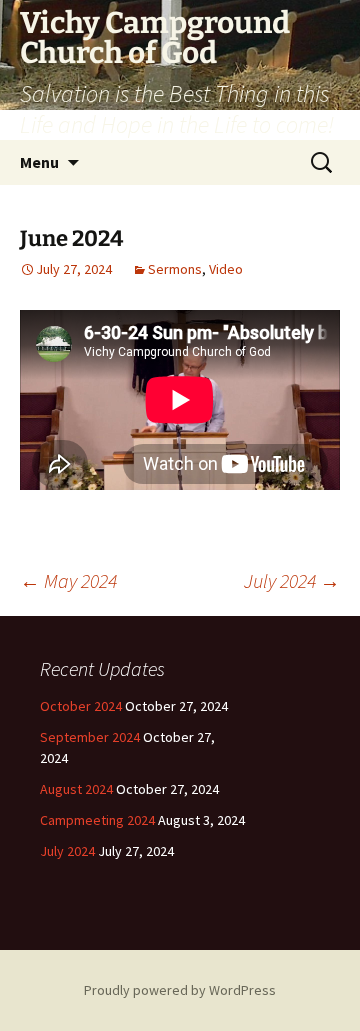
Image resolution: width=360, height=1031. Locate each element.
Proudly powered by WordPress (180, 990)
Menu (39, 162)
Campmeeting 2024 (97, 820)
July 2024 (292, 580)
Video (226, 269)
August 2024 (76, 789)
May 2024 (68, 580)
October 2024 (81, 706)
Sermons (175, 269)
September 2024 (90, 737)
